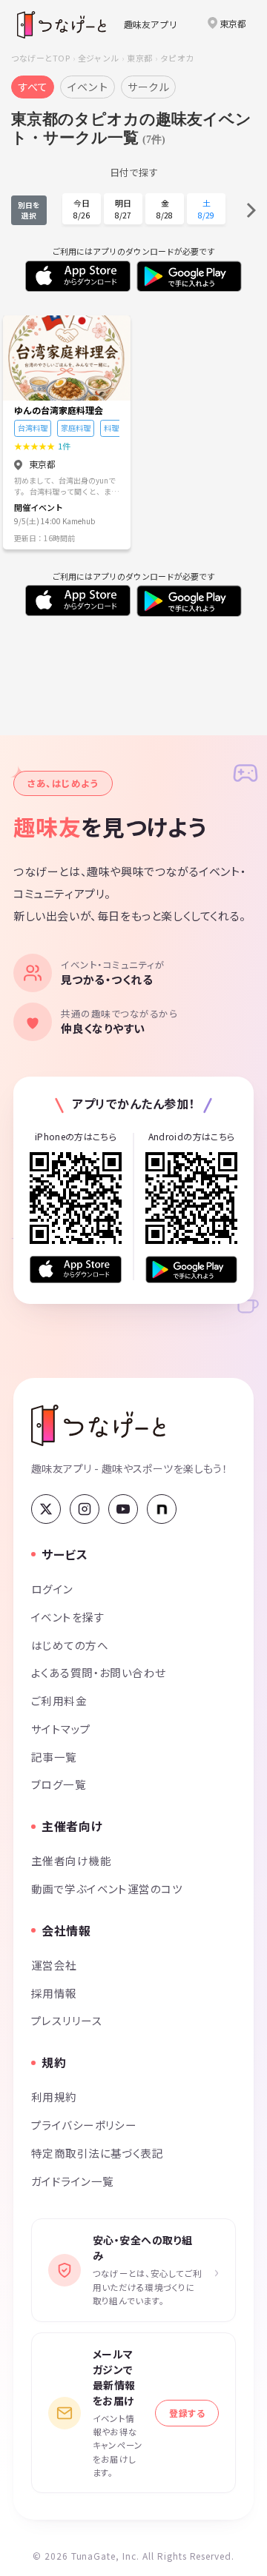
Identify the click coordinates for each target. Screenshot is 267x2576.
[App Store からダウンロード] (76, 1269)
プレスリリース (67, 2020)
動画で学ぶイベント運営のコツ (107, 1888)
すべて (33, 87)
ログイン (52, 1589)
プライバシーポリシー (84, 2125)
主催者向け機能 (71, 1860)
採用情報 (54, 1993)
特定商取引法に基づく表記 (97, 2153)
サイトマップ (61, 1729)
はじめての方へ (70, 1645)
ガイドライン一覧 (72, 2181)
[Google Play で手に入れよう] (191, 1269)
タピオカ (177, 58)
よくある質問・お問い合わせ (99, 1672)
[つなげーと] (98, 1425)
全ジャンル (98, 58)
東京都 (139, 58)
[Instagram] (85, 1509)
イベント (88, 87)
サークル (148, 87)
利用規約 (54, 2097)
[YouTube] (123, 1509)
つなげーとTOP (40, 58)
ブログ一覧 (59, 1784)
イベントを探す (68, 1617)
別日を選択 (29, 210)
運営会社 (54, 1965)
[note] (162, 1509)
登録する (187, 2413)
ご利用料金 (59, 1700)
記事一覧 (54, 1757)
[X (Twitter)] (46, 1509)
